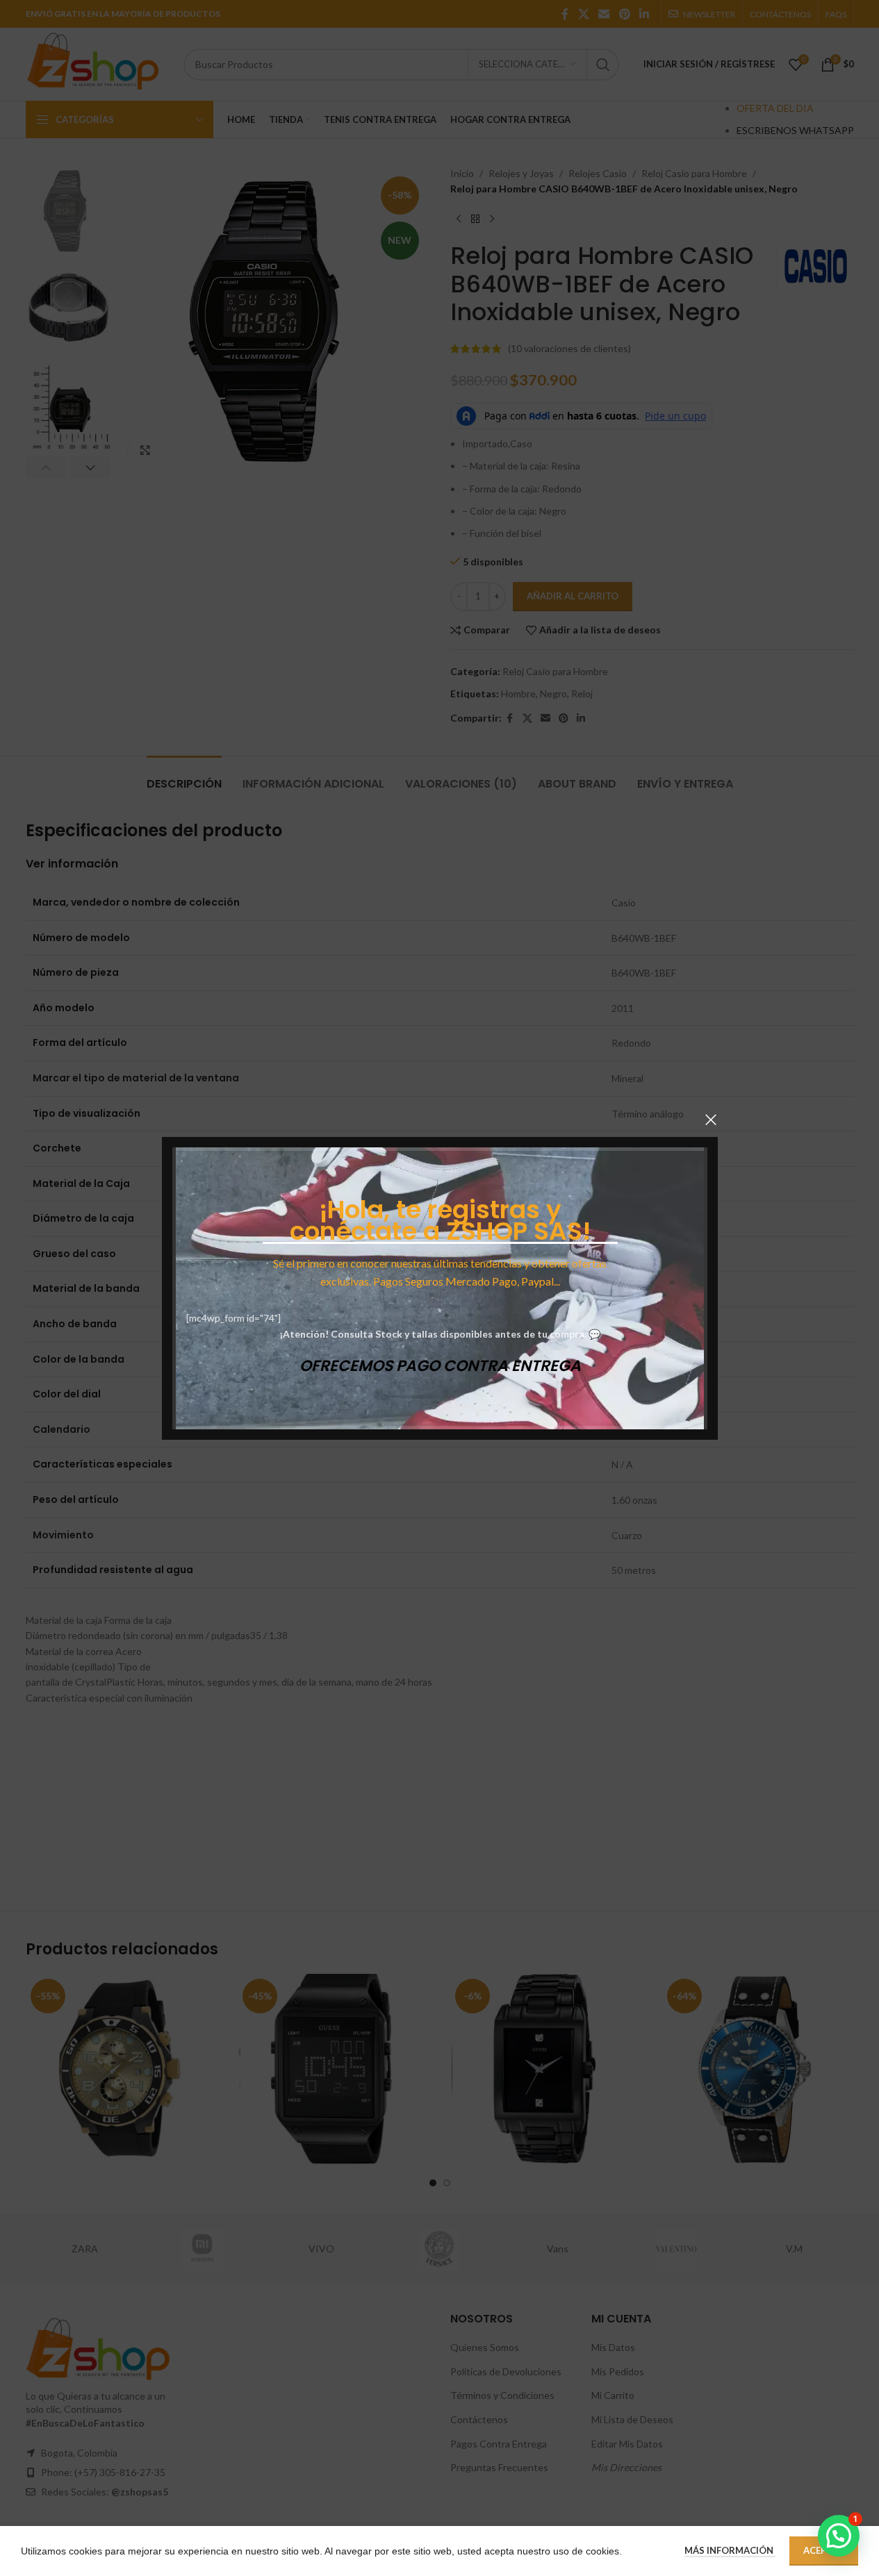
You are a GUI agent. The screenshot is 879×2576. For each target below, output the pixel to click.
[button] (839, 2536)
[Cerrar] (711, 1120)
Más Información (730, 2550)
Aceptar (824, 2550)
